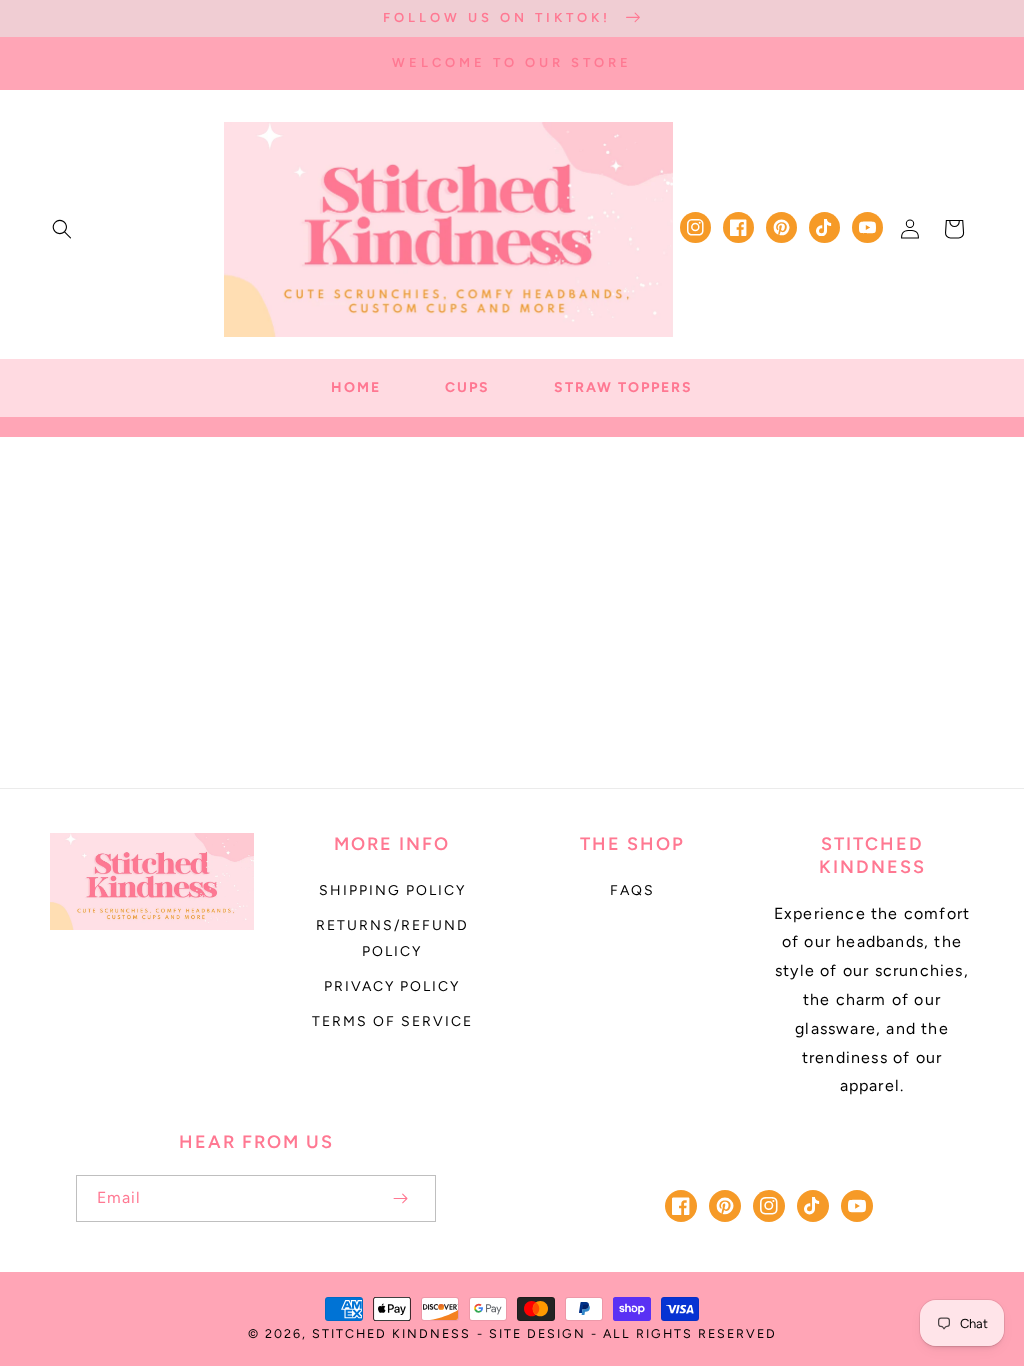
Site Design (537, 1333)
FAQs (632, 890)
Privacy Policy (392, 986)
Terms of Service (392, 1021)
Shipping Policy (392, 890)
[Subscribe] (400, 1198)
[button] (62, 229)
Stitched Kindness (391, 1333)
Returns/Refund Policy (392, 938)
